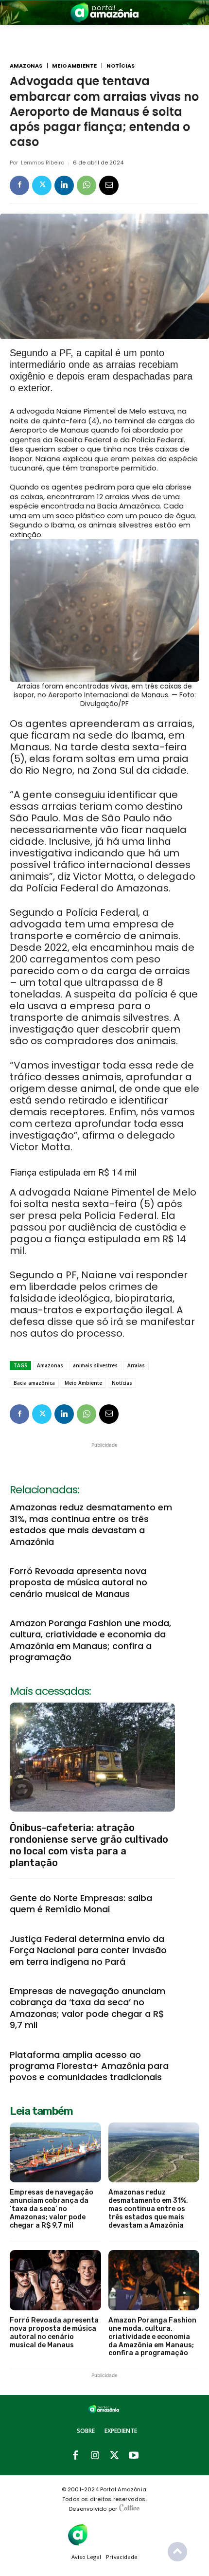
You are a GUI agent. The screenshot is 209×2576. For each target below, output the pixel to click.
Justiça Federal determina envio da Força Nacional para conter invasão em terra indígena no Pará (88, 1950)
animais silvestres (95, 1365)
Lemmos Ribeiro (43, 163)
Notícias (121, 66)
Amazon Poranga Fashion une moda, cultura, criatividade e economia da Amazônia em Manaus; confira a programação (90, 1640)
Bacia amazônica (34, 1383)
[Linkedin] (64, 185)
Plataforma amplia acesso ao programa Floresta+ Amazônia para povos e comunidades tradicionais (89, 2066)
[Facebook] (19, 185)
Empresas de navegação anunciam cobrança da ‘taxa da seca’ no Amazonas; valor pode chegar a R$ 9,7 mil (87, 2008)
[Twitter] (42, 185)
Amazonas (26, 66)
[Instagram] (95, 2456)
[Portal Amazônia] (104, 12)
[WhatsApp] (87, 185)
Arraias (136, 1365)
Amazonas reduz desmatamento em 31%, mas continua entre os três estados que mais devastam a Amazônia (91, 1524)
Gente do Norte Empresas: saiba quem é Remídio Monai (81, 1904)
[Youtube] (134, 2456)
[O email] (109, 185)
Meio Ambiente (74, 66)
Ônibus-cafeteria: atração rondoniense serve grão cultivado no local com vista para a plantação (89, 1845)
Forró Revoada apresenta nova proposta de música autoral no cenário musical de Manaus (78, 1582)
